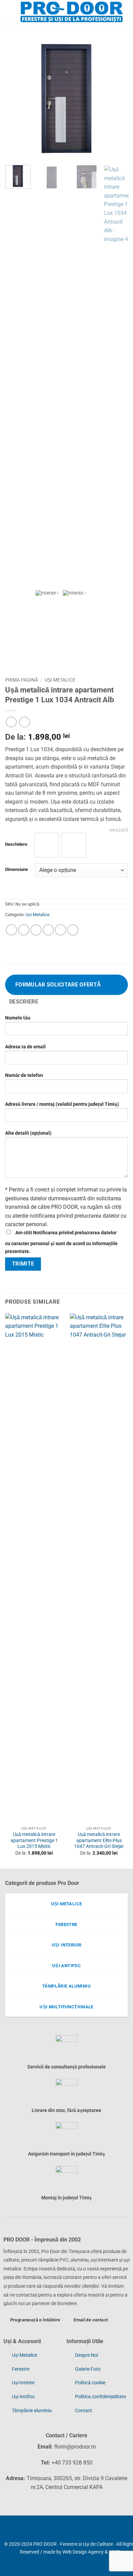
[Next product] (11, 722)
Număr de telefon (24, 1075)
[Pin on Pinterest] (61, 930)
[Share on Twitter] (36, 930)
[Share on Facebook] (24, 930)
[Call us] (27, 2531)
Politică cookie (90, 2383)
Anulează (119, 830)
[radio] (47, 845)
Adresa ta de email (25, 1047)
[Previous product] (24, 722)
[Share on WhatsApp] (11, 930)
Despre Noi (86, 2355)
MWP (114, 2552)
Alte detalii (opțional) (28, 1133)
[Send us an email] (16, 2531)
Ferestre (21, 2369)
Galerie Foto (88, 2369)
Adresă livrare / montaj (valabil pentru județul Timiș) (62, 1104)
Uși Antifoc (23, 2397)
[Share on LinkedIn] (73, 930)
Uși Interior (23, 2383)
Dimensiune (17, 870)
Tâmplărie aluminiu (32, 2411)
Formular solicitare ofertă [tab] (58, 985)
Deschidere (16, 844)
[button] (10, 12)
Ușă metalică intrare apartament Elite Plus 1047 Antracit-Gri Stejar (99, 1840)
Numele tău (18, 1018)
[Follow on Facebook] (5, 2531)
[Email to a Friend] (48, 930)
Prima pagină (21, 680)
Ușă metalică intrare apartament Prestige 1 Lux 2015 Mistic (34, 1840)
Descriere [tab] (24, 1002)
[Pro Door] (72, 12)
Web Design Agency (83, 2552)
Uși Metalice (60, 680)
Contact (84, 2411)
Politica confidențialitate (100, 2397)
